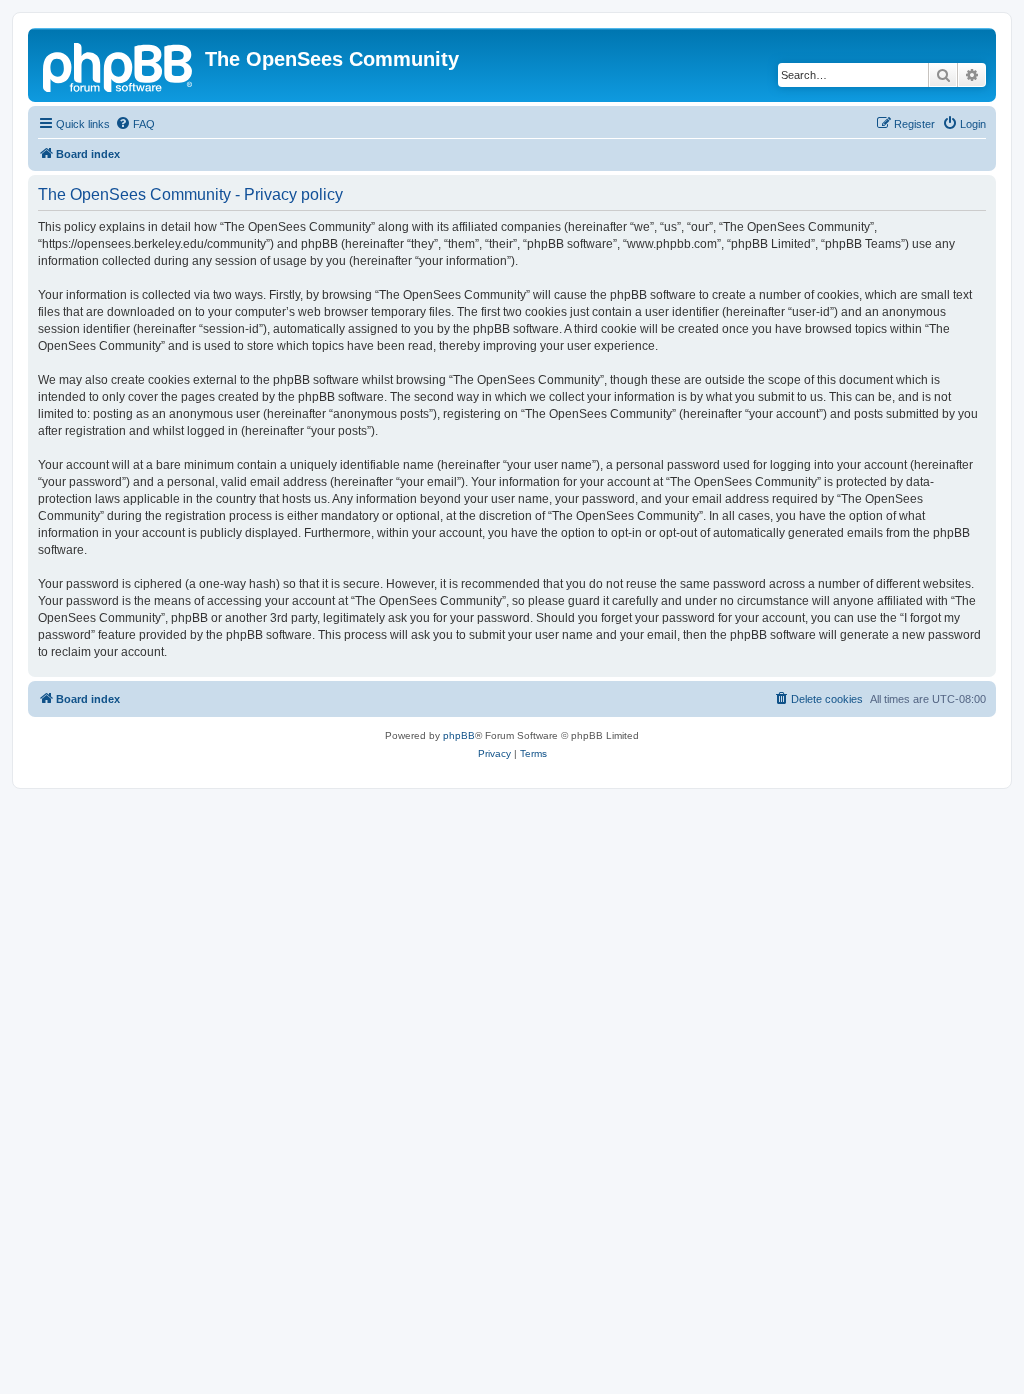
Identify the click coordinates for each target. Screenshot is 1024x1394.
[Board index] (119, 65)
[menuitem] (135, 124)
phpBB (459, 735)
